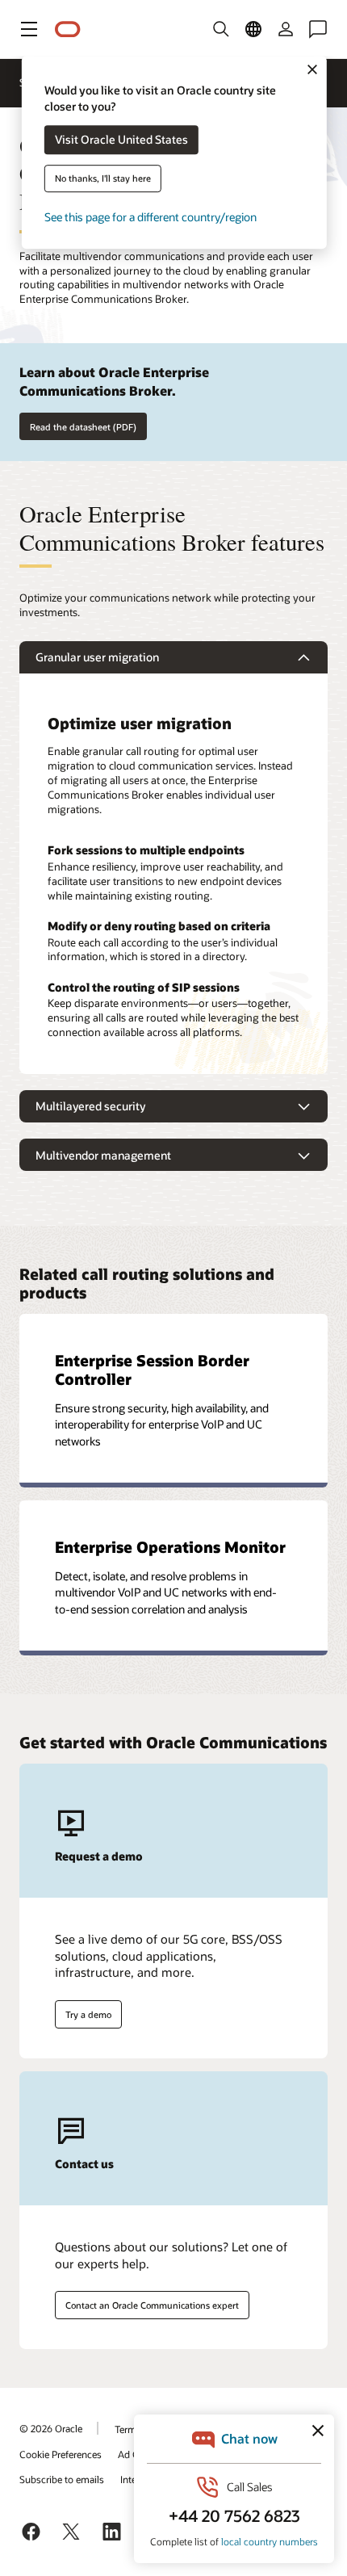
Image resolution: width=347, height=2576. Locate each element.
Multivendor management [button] (103, 1155)
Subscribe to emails (62, 2479)
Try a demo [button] (88, 2014)
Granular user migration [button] (97, 657)
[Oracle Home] (68, 29)
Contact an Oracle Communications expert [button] (152, 2305)
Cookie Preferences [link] (61, 2454)
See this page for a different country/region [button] (151, 218)
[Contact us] (318, 29)
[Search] (221, 29)
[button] (29, 29)
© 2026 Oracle (51, 2428)
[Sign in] (286, 29)
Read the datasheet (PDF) (83, 427)
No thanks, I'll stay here (103, 179)
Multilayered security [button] (90, 1106)
